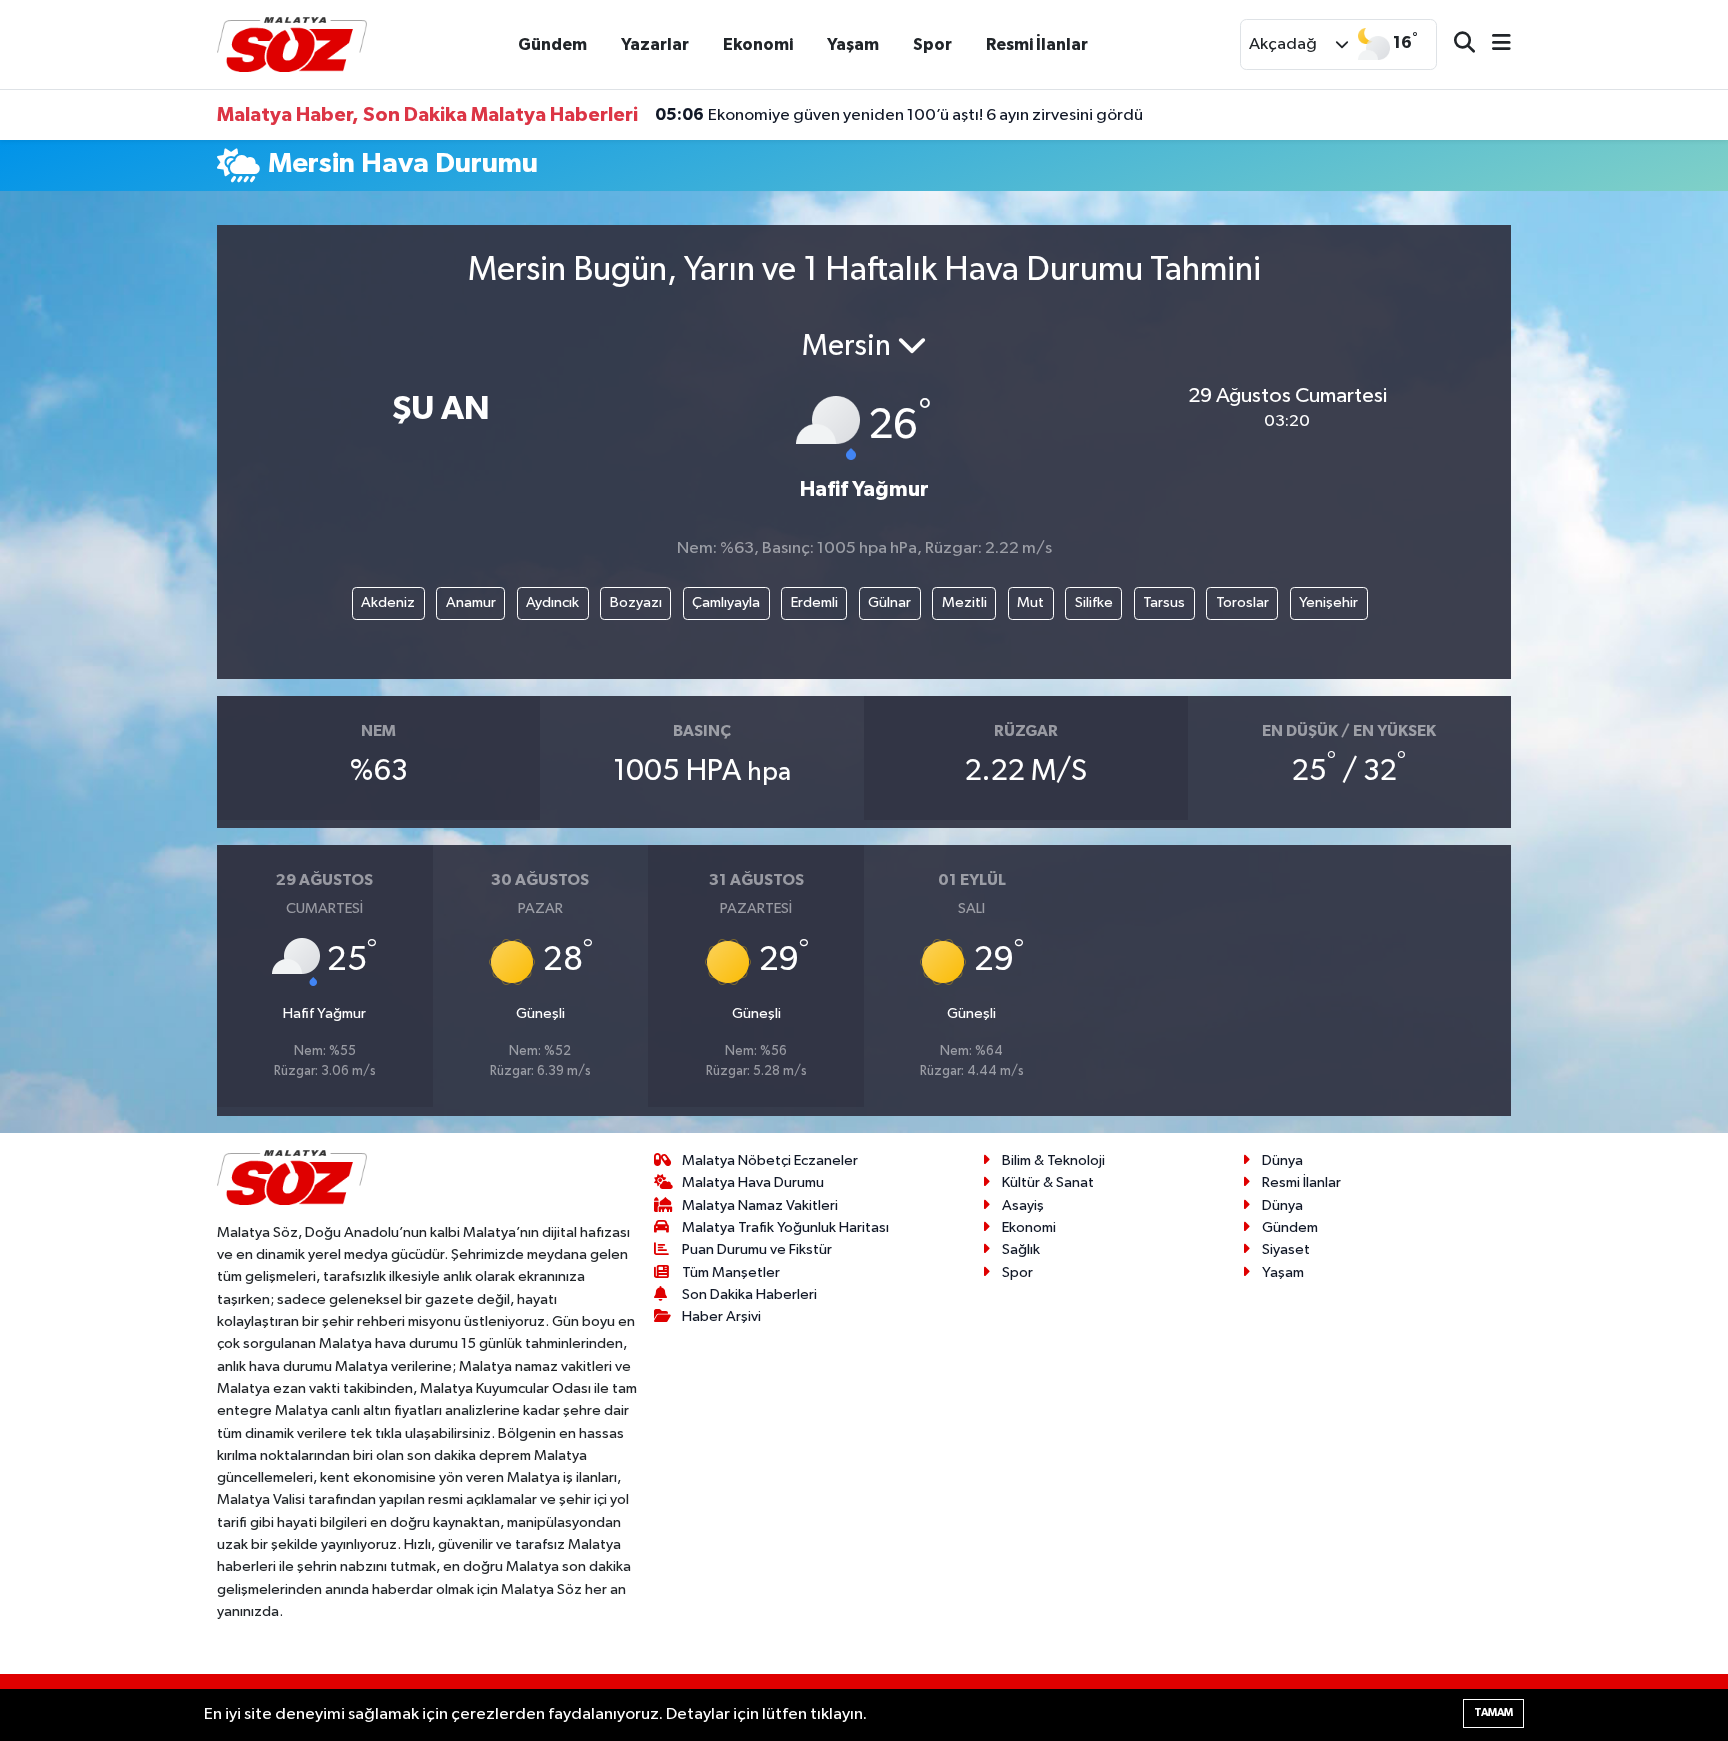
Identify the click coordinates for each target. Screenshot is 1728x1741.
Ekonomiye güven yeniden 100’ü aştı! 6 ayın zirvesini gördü (899, 115)
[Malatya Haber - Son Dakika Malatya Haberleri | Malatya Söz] (292, 43)
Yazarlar (655, 44)
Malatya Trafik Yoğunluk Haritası (785, 1227)
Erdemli (814, 602)
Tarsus (1164, 602)
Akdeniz (388, 602)
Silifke (1094, 602)
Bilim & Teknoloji (1053, 1160)
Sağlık (1021, 1249)
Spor (932, 44)
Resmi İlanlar (1037, 44)
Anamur (471, 602)
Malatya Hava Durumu (753, 1182)
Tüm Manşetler (731, 1272)
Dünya (1282, 1160)
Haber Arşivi (721, 1316)
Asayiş (1023, 1205)
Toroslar (1242, 602)
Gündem (552, 44)
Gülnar (889, 602)
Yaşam (853, 44)
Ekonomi (758, 44)
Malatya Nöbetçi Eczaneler (770, 1160)
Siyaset (1286, 1249)
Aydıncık (552, 602)
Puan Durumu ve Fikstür (757, 1249)
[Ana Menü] (1493, 44)
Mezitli (964, 602)
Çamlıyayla (726, 602)
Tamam (1493, 1712)
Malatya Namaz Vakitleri (760, 1205)
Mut (1030, 602)
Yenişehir (1328, 602)
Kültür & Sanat (1048, 1182)
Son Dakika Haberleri (749, 1294)
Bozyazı (636, 602)
